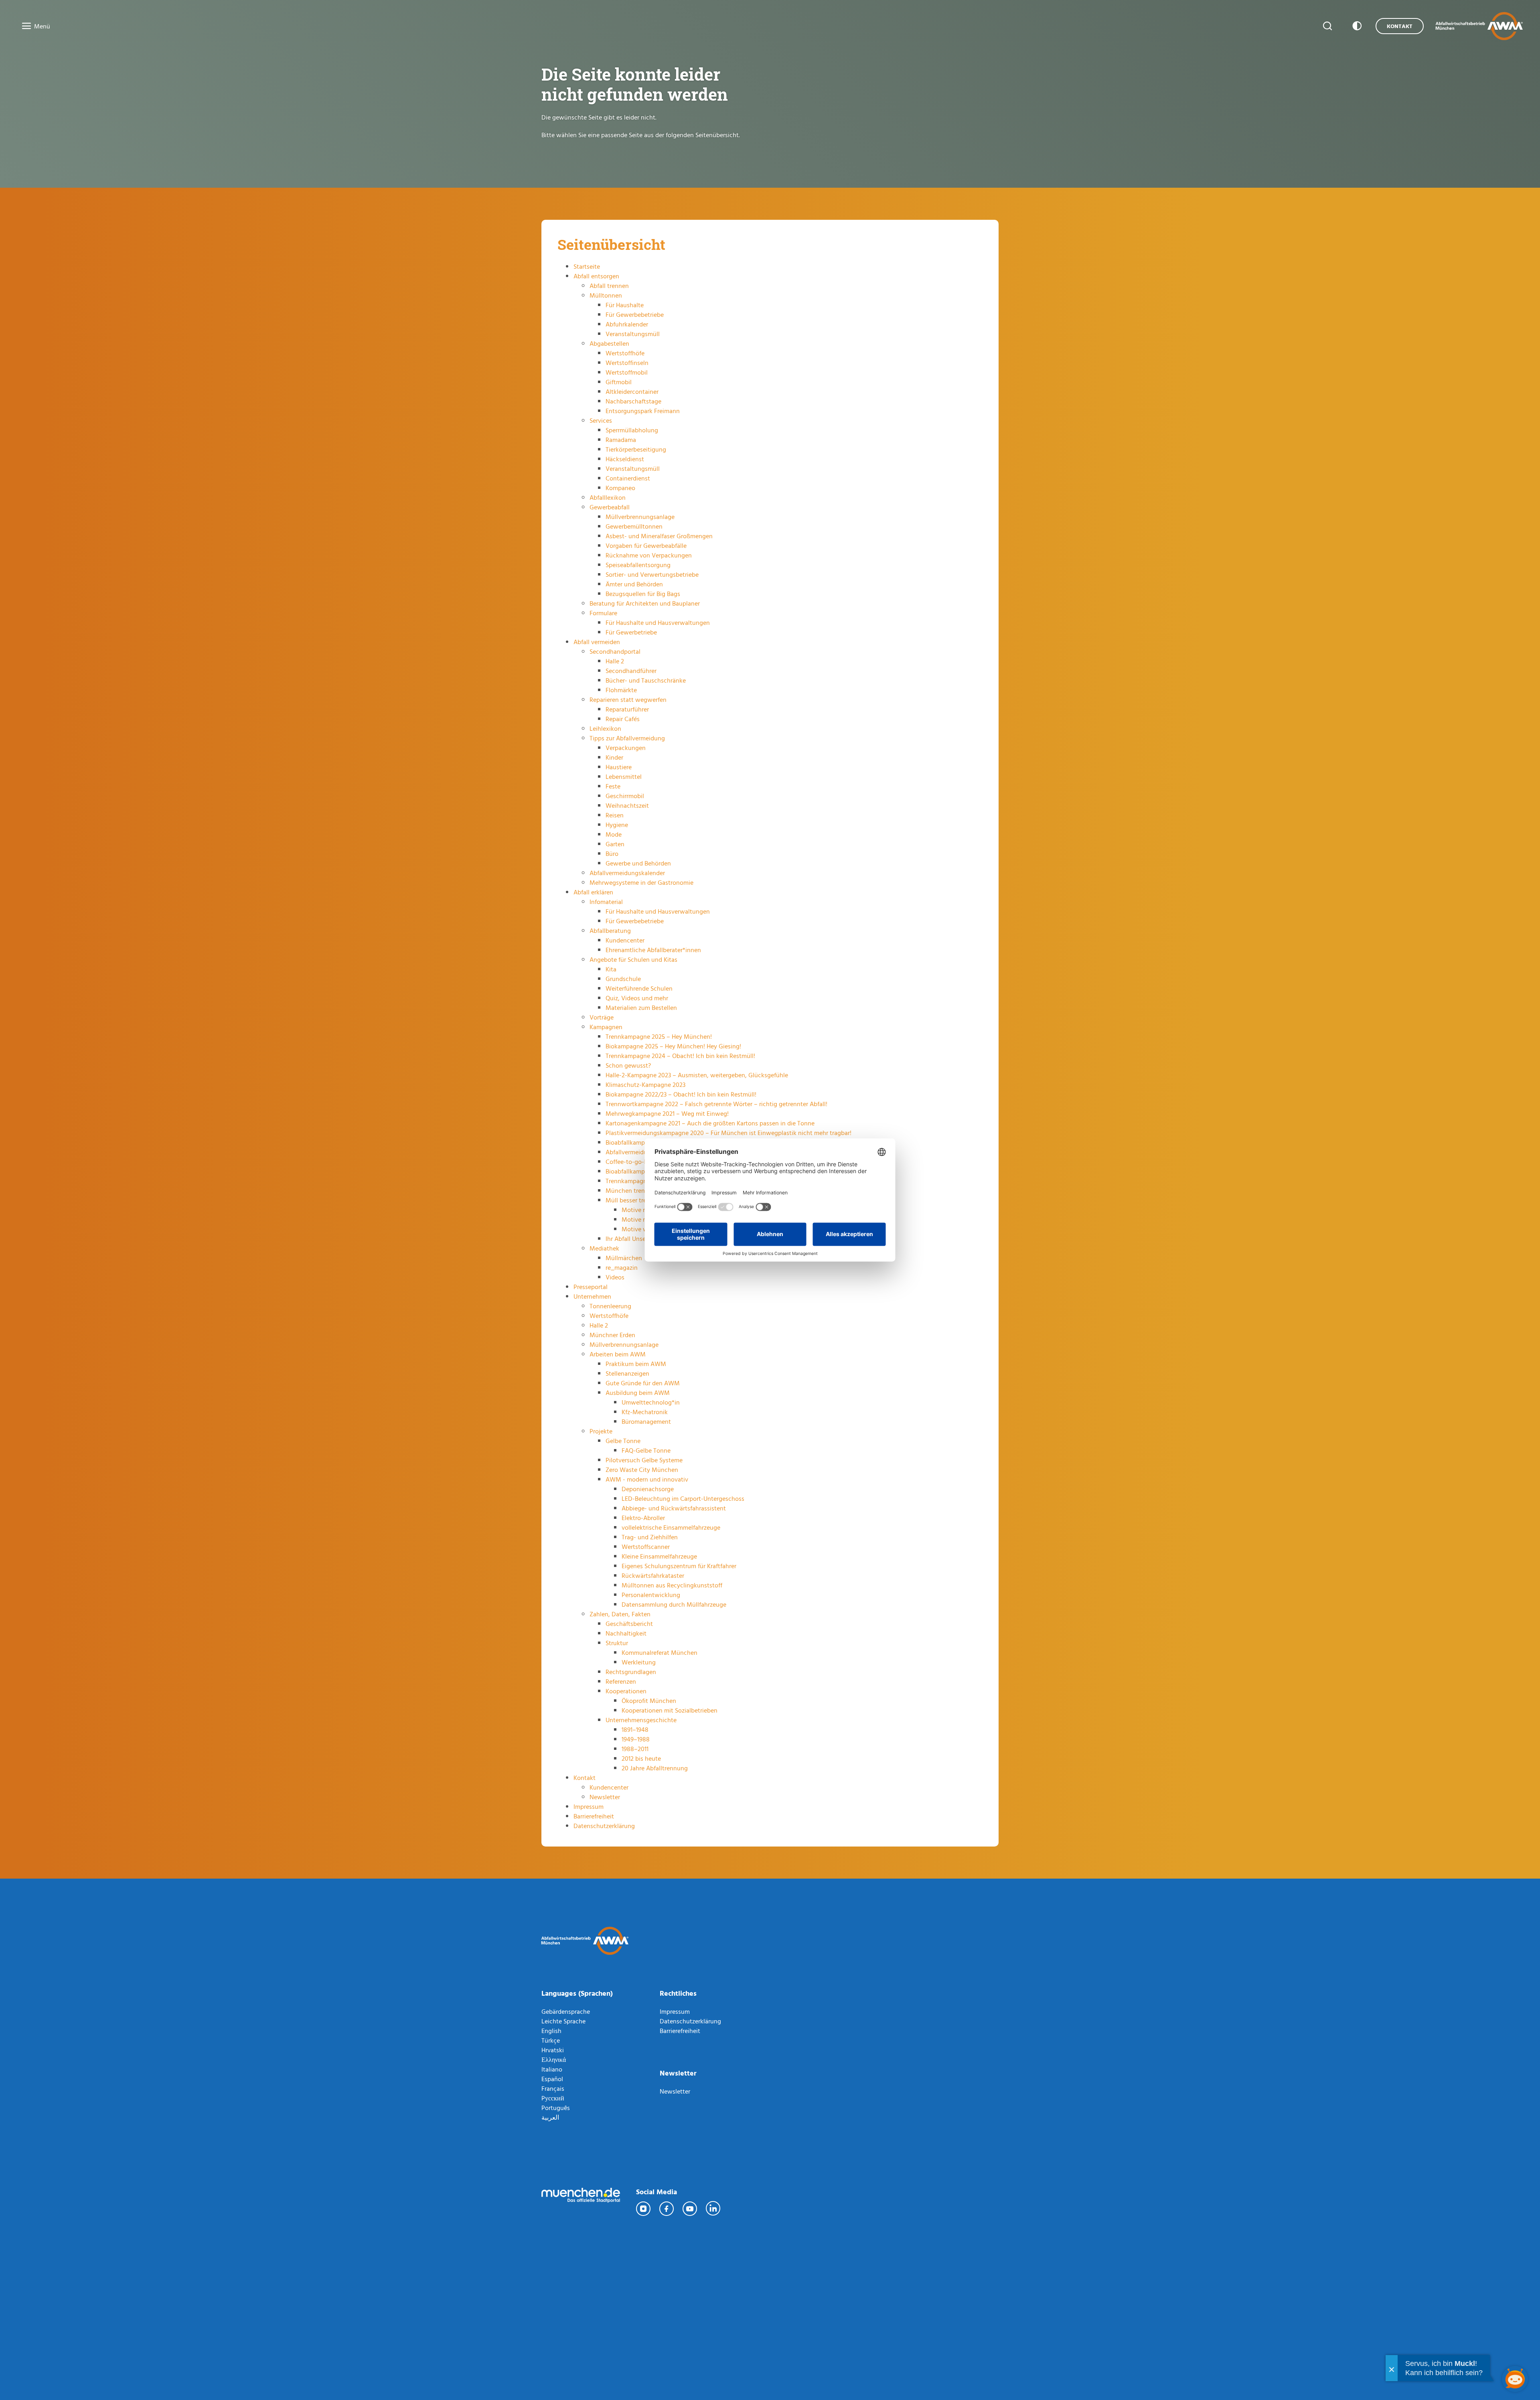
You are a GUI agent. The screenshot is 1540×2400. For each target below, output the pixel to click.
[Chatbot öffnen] (1515, 2379)
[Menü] (24, 26)
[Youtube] (690, 2209)
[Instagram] (644, 2209)
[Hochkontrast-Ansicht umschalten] (1356, 26)
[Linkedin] (713, 2209)
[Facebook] (667, 2209)
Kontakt (1400, 26)
